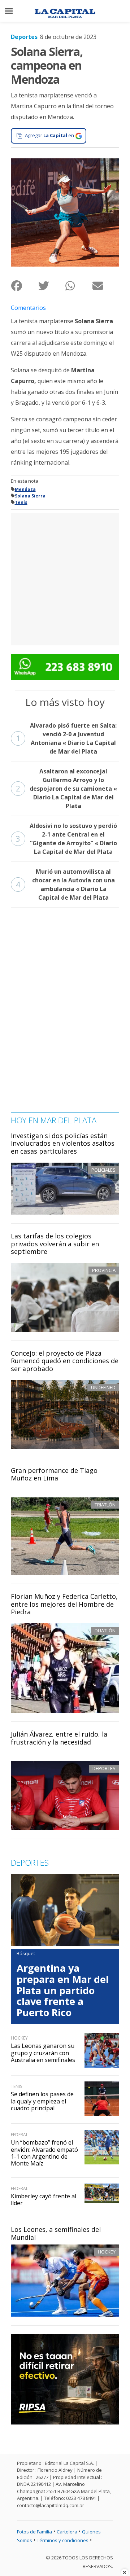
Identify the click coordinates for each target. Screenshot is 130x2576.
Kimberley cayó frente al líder (44, 2200)
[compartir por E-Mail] (106, 286)
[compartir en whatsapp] (79, 286)
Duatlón (105, 1631)
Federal (19, 2135)
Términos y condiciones (63, 2540)
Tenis (21, 502)
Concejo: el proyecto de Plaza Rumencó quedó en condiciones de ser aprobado (65, 1361)
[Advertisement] (65, 578)
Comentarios (28, 308)
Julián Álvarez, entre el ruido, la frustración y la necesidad (59, 1738)
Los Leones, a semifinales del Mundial (56, 2233)
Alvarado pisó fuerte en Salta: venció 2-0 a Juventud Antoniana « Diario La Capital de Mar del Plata (66, 738)
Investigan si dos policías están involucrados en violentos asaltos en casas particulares (63, 1143)
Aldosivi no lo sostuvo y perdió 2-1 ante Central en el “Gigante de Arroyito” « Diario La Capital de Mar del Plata (66, 839)
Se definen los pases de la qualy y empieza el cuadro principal (42, 2101)
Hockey (107, 2252)
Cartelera (67, 2532)
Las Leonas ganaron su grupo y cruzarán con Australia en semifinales (43, 2053)
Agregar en (49, 135)
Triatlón (105, 1505)
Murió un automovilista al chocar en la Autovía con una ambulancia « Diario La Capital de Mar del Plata (65, 885)
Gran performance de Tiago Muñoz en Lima (54, 1474)
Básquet (26, 1953)
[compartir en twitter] (51, 286)
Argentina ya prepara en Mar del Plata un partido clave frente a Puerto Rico (63, 1990)
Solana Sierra (30, 496)
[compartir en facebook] (24, 286)
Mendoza (25, 489)
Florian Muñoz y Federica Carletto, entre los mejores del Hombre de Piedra (64, 1604)
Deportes (24, 37)
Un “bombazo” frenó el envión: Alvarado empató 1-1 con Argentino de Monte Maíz (44, 2153)
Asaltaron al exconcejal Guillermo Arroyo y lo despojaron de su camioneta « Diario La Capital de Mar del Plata (66, 789)
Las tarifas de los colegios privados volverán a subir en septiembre (55, 1244)
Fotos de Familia (34, 2532)
